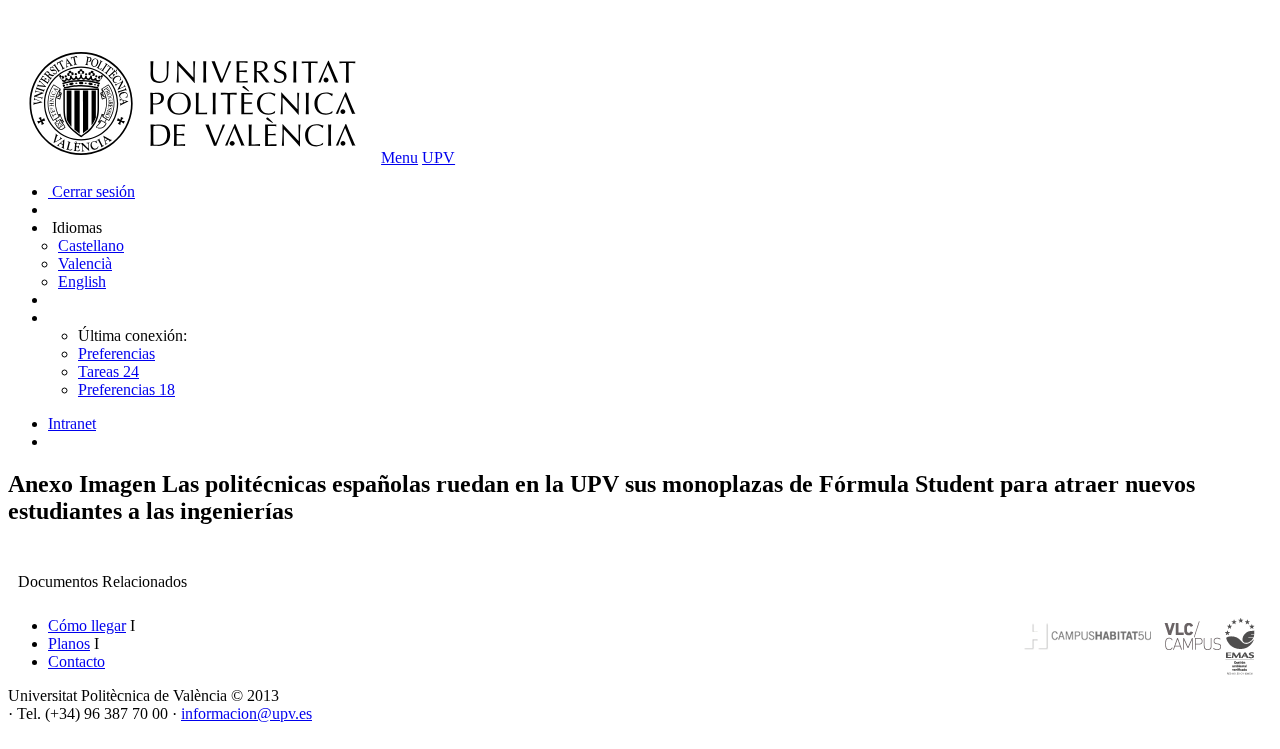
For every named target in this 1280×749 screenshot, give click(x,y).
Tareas (108, 371)
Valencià (85, 263)
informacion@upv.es (246, 713)
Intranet (72, 423)
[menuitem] (660, 424)
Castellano (91, 245)
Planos (69, 643)
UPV (438, 157)
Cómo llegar (87, 625)
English (82, 281)
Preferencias (116, 353)
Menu (399, 157)
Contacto (76, 661)
